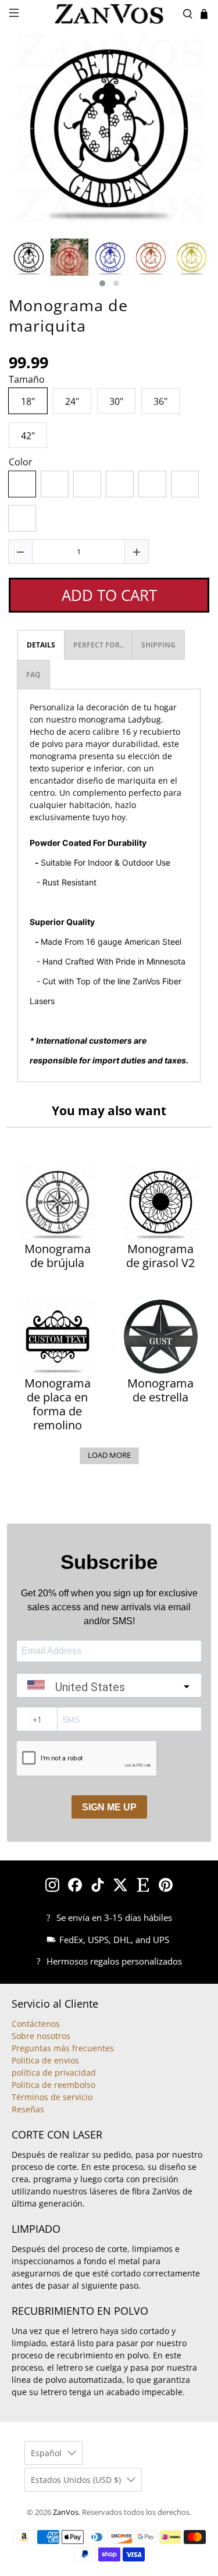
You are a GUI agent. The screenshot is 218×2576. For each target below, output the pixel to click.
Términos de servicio (52, 2097)
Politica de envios (45, 2060)
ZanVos (66, 2512)
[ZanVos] (109, 14)
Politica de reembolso (53, 2085)
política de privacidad (54, 2072)
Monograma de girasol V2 (160, 1256)
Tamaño (27, 380)
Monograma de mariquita (68, 315)
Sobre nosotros (41, 2036)
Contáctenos (36, 2024)
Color (21, 462)
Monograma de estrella (160, 1390)
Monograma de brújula (58, 1256)
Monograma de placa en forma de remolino (58, 1404)
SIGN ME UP (109, 1807)
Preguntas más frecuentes (63, 2048)
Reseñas (28, 2109)
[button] (102, 283)
